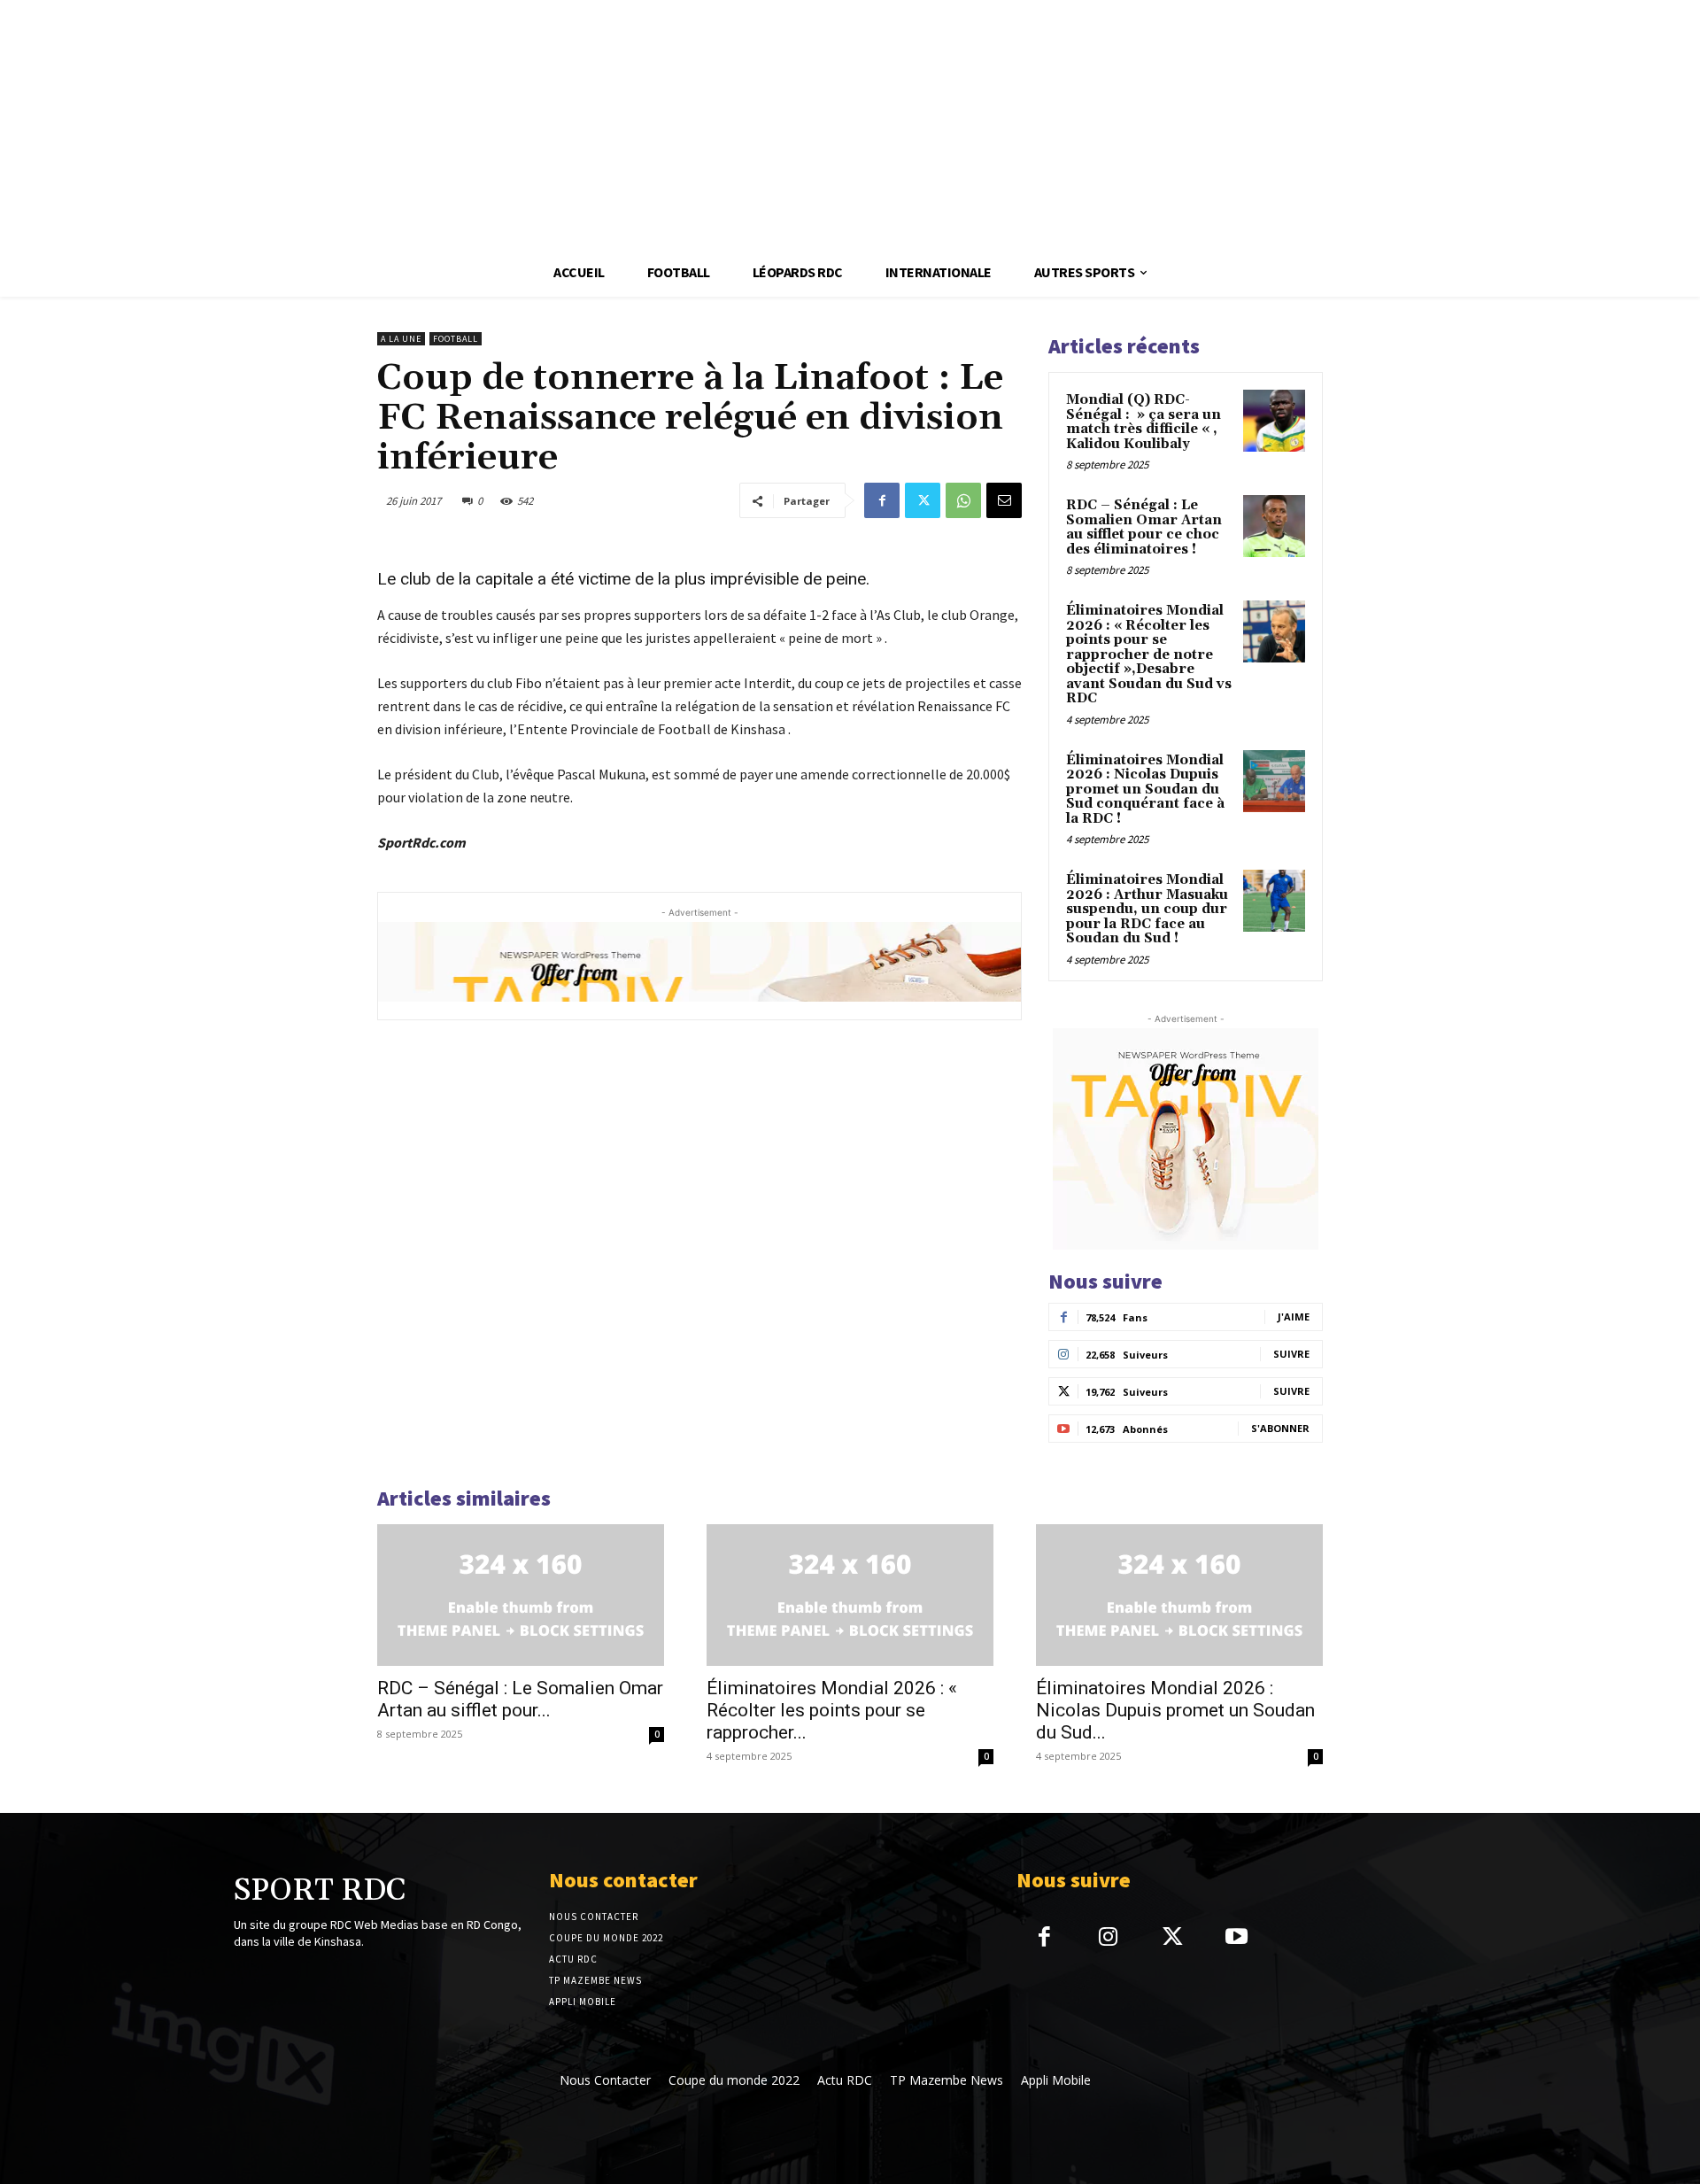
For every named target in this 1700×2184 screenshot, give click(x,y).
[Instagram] (1108, 1938)
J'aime (1294, 1317)
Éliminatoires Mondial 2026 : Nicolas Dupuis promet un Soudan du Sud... (1175, 1710)
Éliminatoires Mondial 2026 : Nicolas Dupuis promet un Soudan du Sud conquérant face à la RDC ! (1145, 790)
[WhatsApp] (963, 500)
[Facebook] (882, 500)
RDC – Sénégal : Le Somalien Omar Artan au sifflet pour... (520, 1699)
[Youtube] (1236, 1938)
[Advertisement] (531, 124)
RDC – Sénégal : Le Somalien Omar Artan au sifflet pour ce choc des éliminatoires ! (1144, 527)
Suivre (1291, 1354)
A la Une (401, 339)
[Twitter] (923, 500)
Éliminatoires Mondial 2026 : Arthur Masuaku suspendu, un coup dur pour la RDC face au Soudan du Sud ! (1147, 909)
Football (456, 339)
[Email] (1004, 500)
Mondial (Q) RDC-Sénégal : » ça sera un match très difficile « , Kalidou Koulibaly (1144, 422)
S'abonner (1280, 1428)
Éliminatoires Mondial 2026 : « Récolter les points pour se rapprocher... (832, 1710)
